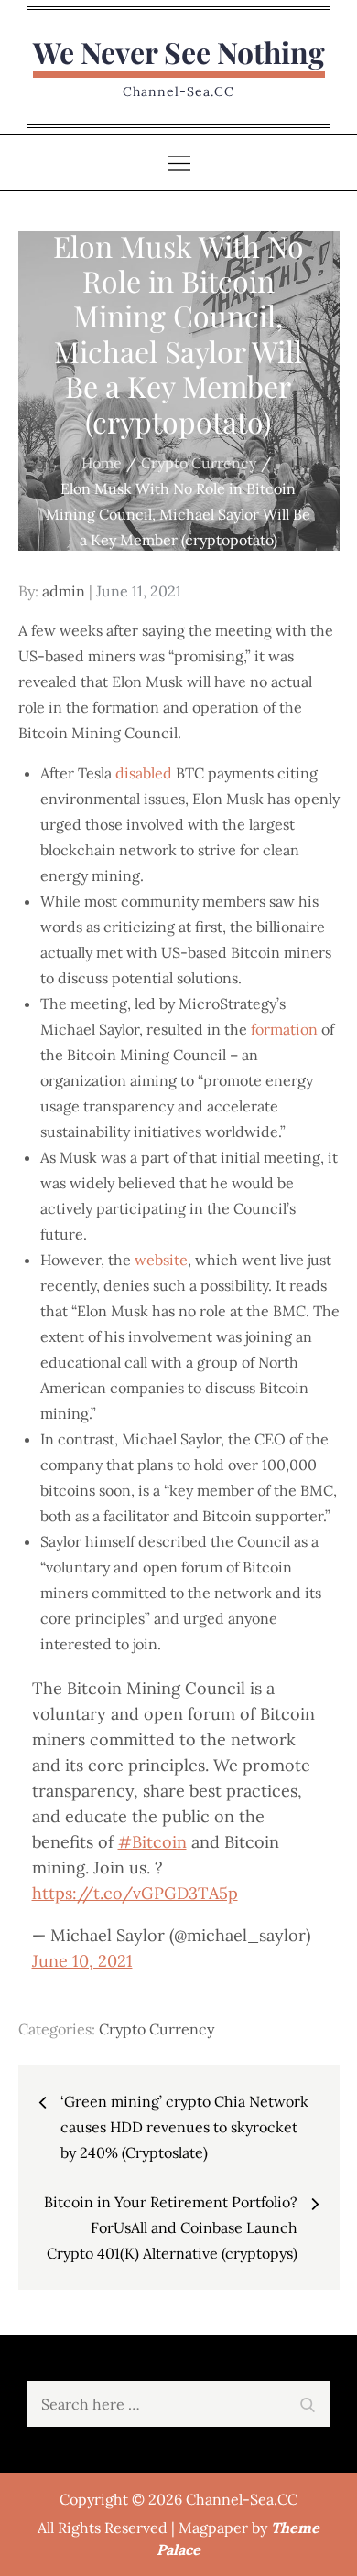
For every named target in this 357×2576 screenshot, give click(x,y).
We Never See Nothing (179, 52)
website (161, 1260)
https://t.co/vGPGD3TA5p (135, 1893)
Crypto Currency (157, 2029)
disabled (144, 773)
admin (64, 591)
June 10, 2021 (82, 1961)
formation (284, 1029)
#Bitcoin (152, 1842)
